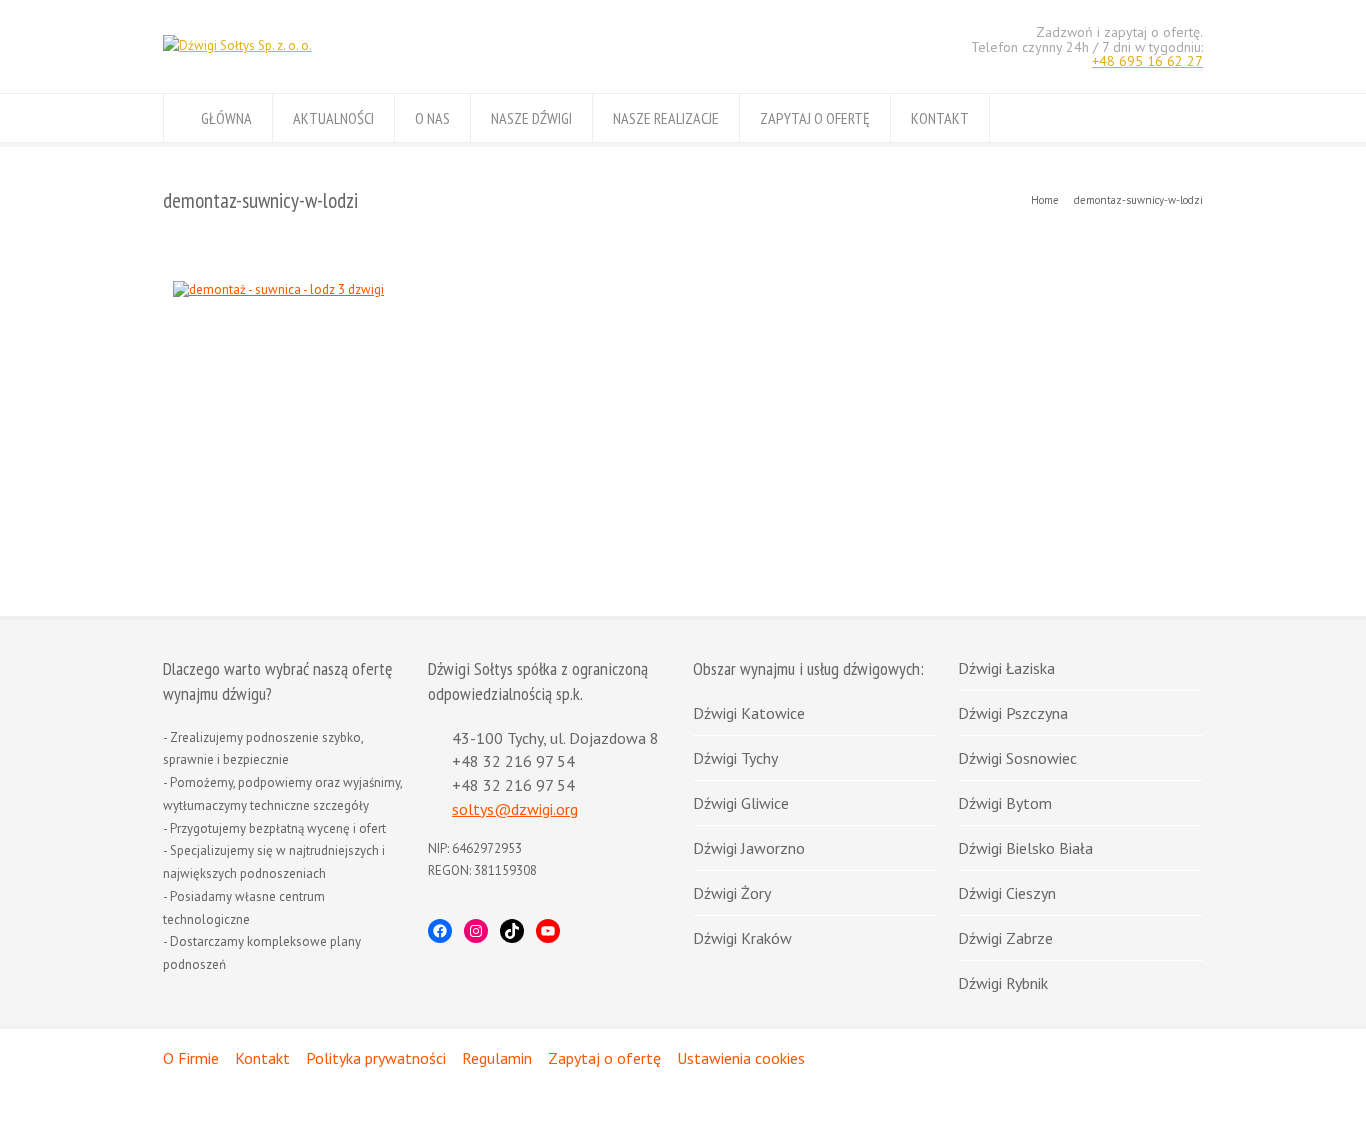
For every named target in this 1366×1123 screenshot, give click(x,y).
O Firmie (191, 1058)
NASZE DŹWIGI (531, 118)
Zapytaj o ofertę (604, 1058)
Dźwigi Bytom (1005, 803)
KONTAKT (940, 118)
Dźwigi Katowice (749, 713)
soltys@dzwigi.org (515, 809)
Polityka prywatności (376, 1058)
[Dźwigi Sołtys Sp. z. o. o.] (237, 45)
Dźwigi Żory (732, 893)
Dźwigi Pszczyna (1013, 713)
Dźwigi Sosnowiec (1017, 758)
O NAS (432, 118)
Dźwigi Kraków (742, 938)
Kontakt (262, 1058)
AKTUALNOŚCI (333, 118)
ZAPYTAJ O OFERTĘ (815, 118)
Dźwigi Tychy (735, 758)
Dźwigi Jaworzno (749, 848)
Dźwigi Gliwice (741, 803)
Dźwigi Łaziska (1006, 668)
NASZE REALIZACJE (666, 118)
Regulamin (497, 1058)
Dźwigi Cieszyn (1007, 893)
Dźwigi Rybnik (1003, 983)
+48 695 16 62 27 (1147, 61)
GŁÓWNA (226, 118)
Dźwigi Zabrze (1005, 938)
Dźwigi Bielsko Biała (1025, 848)
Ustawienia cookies (741, 1058)
